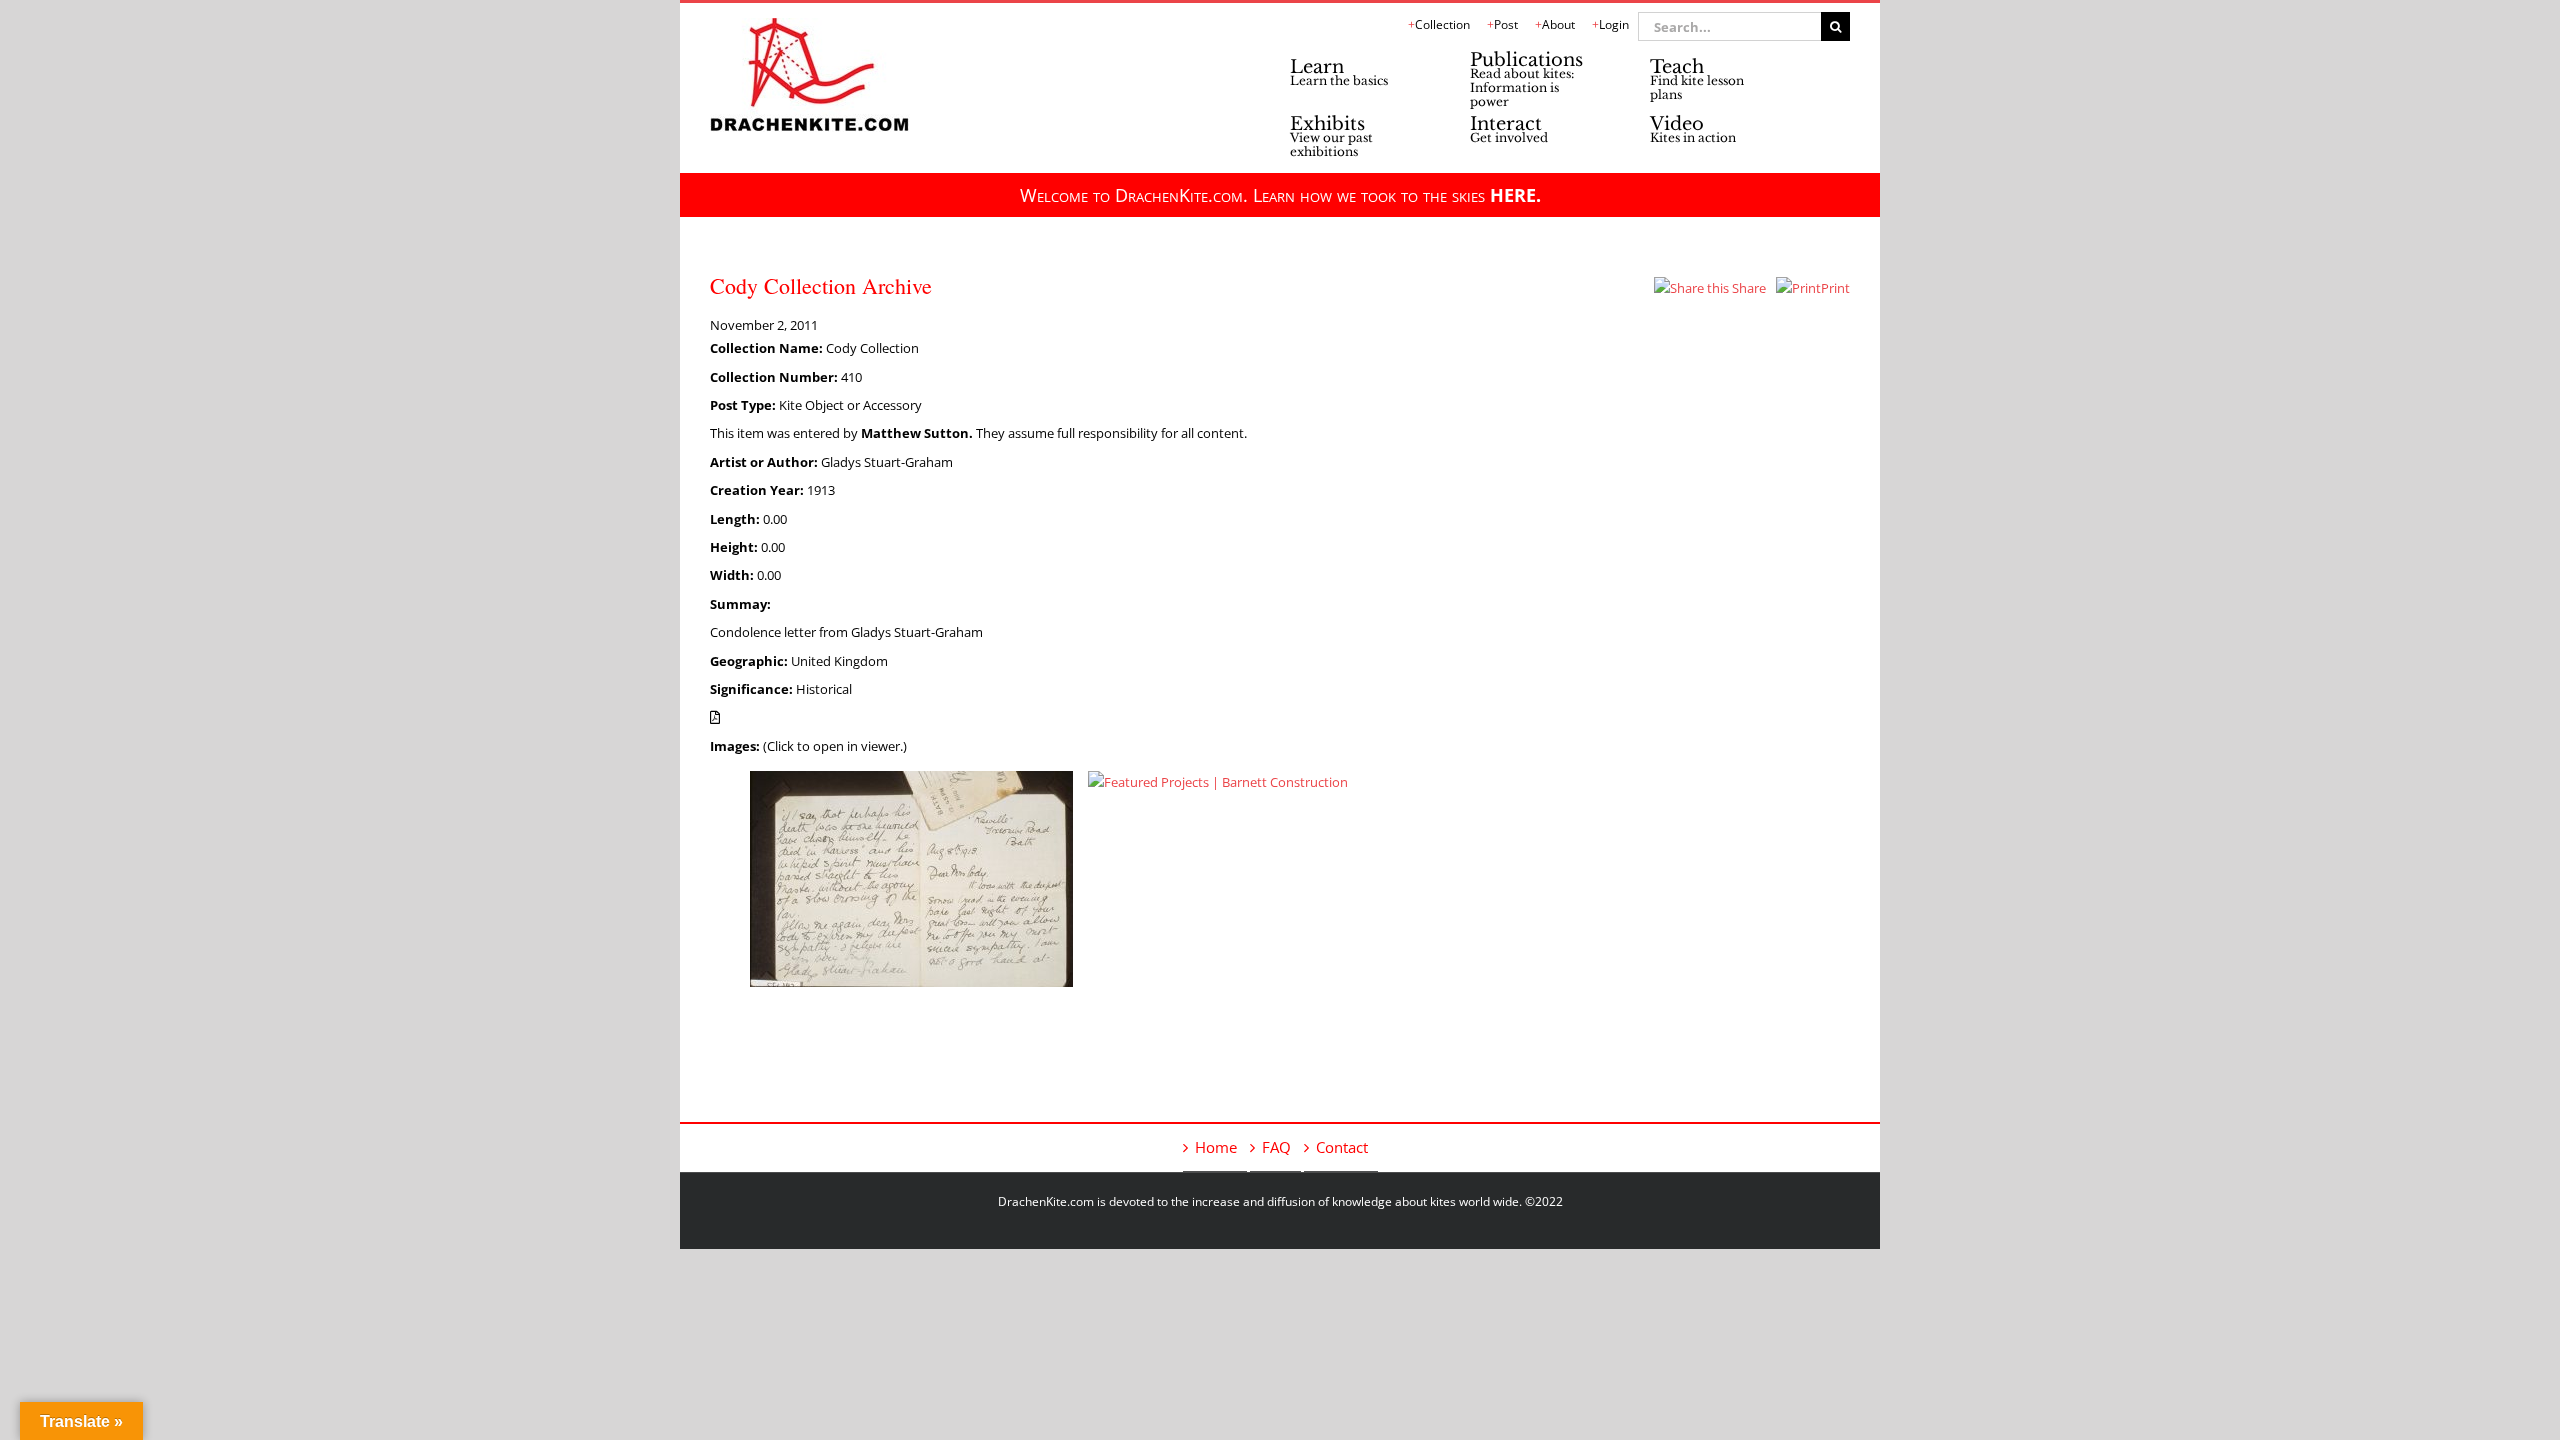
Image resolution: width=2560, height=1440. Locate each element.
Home (1216, 1147)
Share (1747, 288)
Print (1835, 288)
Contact (1342, 1147)
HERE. (1515, 195)
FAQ (1276, 1147)
